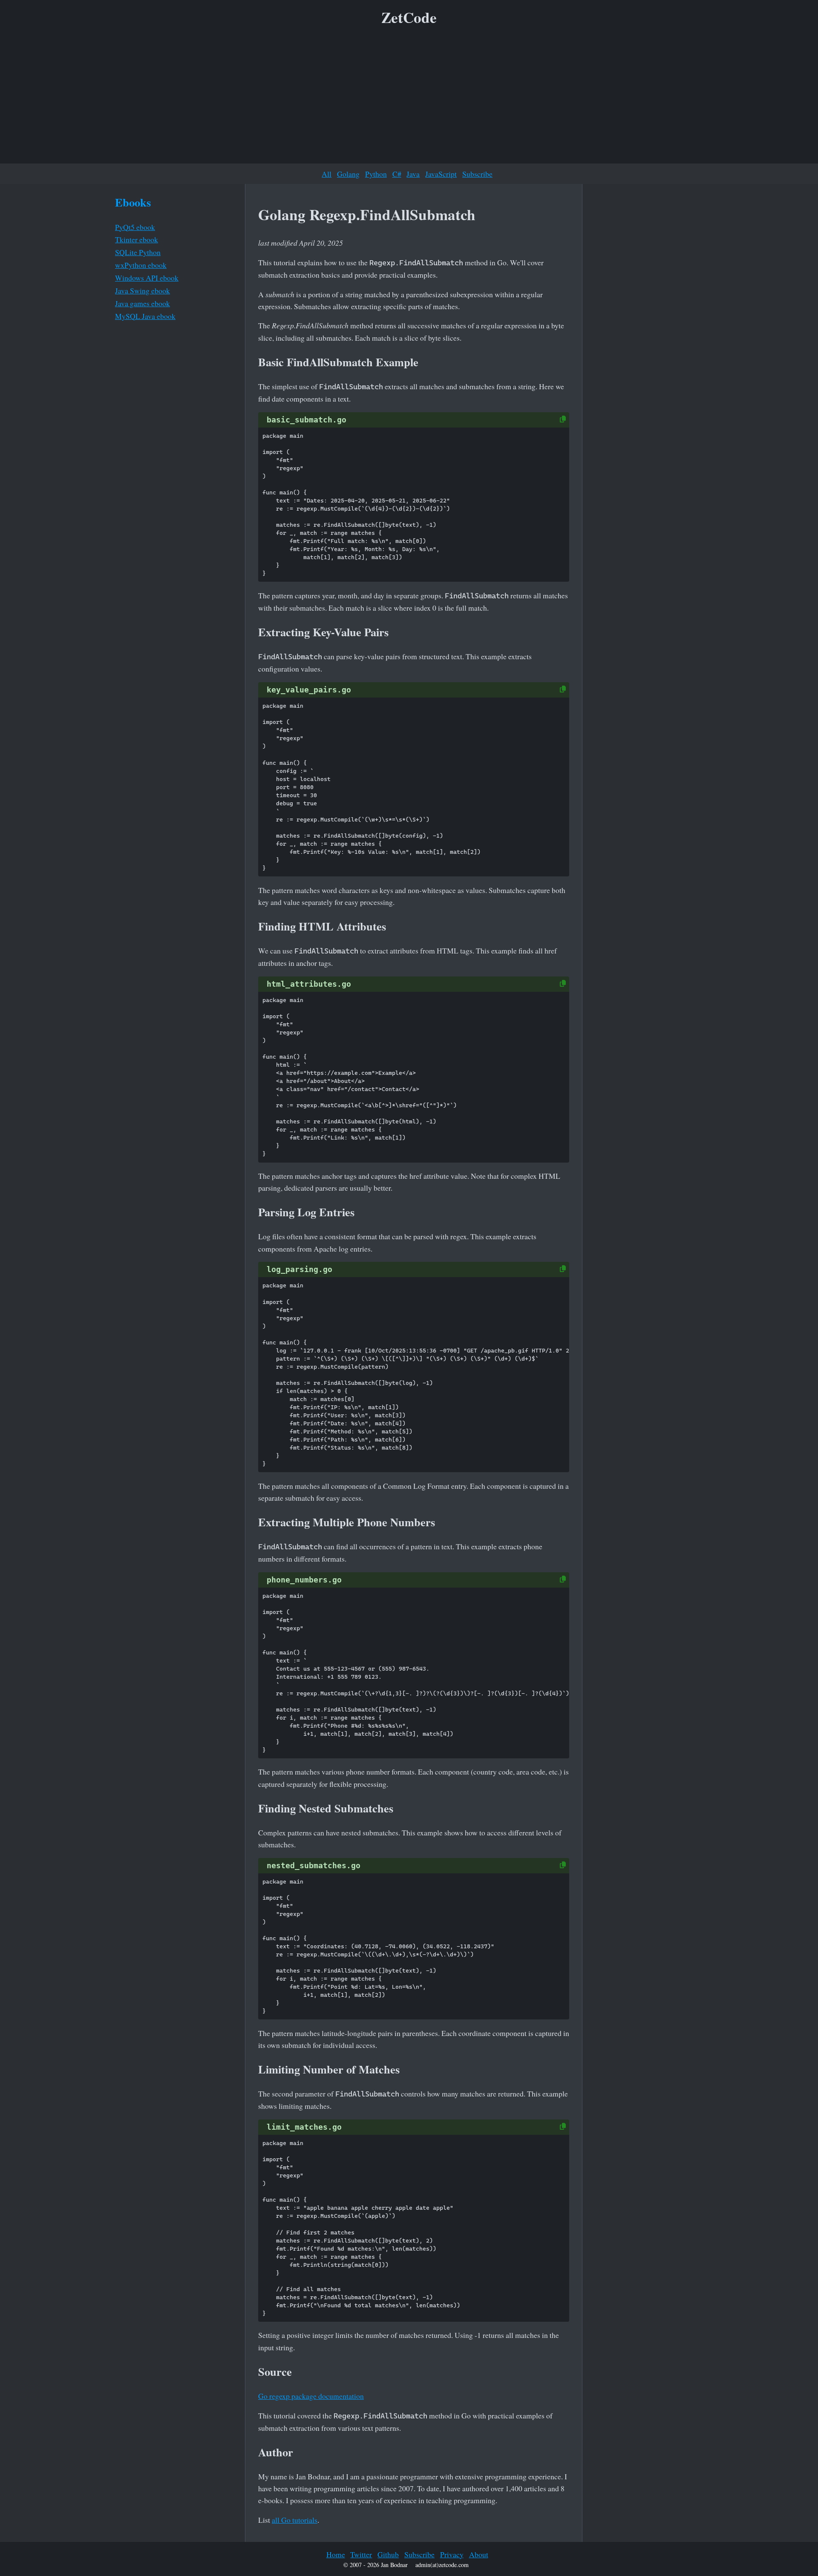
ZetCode (409, 17)
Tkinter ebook (137, 239)
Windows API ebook (147, 278)
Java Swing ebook (143, 290)
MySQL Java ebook (145, 316)
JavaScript (441, 174)
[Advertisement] (409, 98)
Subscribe (477, 174)
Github (388, 2554)
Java (413, 174)
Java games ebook (143, 303)
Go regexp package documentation (311, 2396)
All (327, 174)
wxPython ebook (141, 265)
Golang (348, 174)
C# (397, 174)
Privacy (452, 2554)
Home (336, 2554)
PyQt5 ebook (135, 227)
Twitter (361, 2554)
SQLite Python (138, 252)
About (479, 2554)
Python (376, 174)
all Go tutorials (295, 2520)
